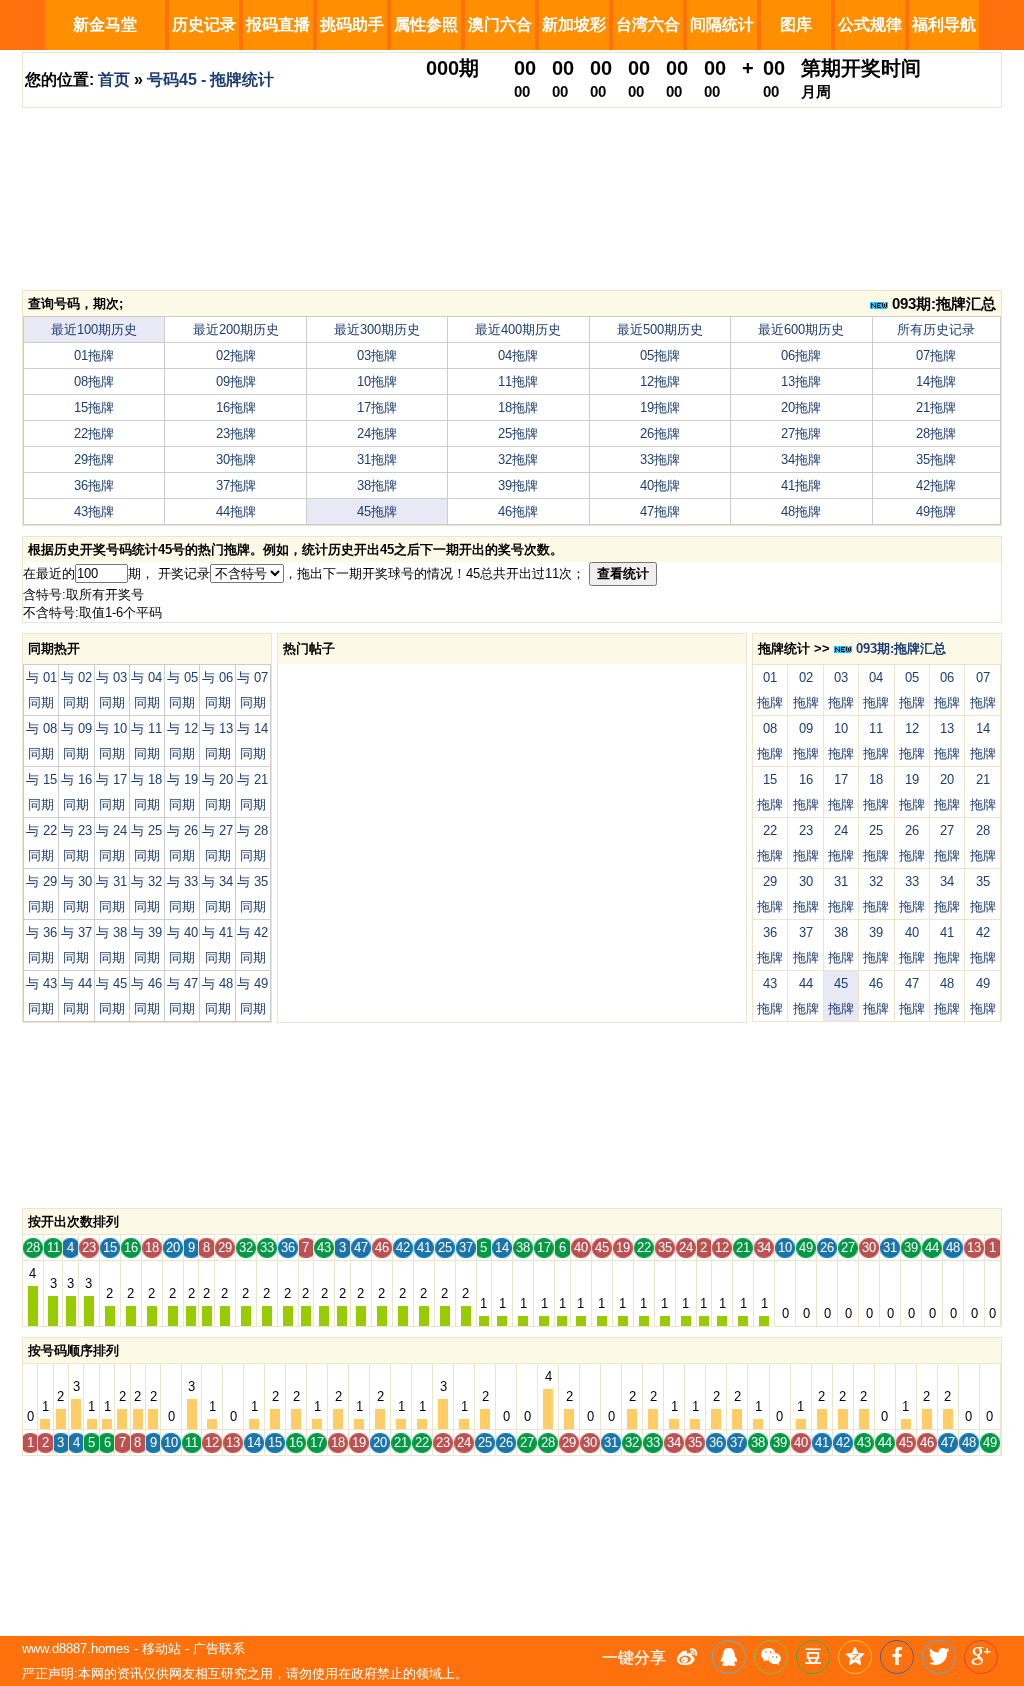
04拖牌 (518, 355)
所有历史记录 (936, 329)
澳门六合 (500, 24)
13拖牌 (801, 381)
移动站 (161, 1648)
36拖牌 (94, 485)
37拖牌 (236, 485)
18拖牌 (518, 407)
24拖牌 (377, 433)
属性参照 (426, 24)
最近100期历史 (94, 329)
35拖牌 (936, 459)
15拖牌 (94, 407)
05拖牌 (660, 355)
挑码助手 (352, 24)
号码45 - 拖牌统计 (210, 79)
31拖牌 (377, 459)
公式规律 (870, 24)
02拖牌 (236, 355)
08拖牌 (94, 381)
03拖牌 (377, 355)
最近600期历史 (801, 329)
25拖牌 (518, 433)
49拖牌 (936, 511)
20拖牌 (801, 407)
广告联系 (219, 1648)
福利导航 (944, 24)
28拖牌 (936, 433)
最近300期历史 (377, 329)
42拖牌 (936, 485)
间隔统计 (722, 24)
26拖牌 (660, 433)
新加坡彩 (574, 24)
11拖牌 (518, 381)
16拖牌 (236, 407)
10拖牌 (377, 381)
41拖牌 (801, 485)
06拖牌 (801, 355)
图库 (796, 24)
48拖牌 (801, 511)
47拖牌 (660, 511)
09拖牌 (236, 381)
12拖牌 (660, 381)
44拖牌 (236, 511)
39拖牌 (518, 485)
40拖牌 (660, 485)
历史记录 (204, 24)
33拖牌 (660, 459)
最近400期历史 (518, 329)
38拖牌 (377, 485)
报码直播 (278, 24)
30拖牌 (236, 459)
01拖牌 (94, 355)
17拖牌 (377, 407)
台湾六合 (648, 24)
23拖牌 (236, 433)
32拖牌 (518, 459)
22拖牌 (94, 433)
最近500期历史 (660, 329)
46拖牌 (518, 511)
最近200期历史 (236, 329)
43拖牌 (94, 511)
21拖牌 (936, 407)
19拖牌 (660, 407)
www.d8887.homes (76, 1648)
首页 (114, 79)
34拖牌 (801, 459)
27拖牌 (801, 433)
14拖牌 (936, 381)
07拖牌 (936, 355)
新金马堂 (105, 24)
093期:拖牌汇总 (942, 303)
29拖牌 (94, 459)
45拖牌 (377, 511)
